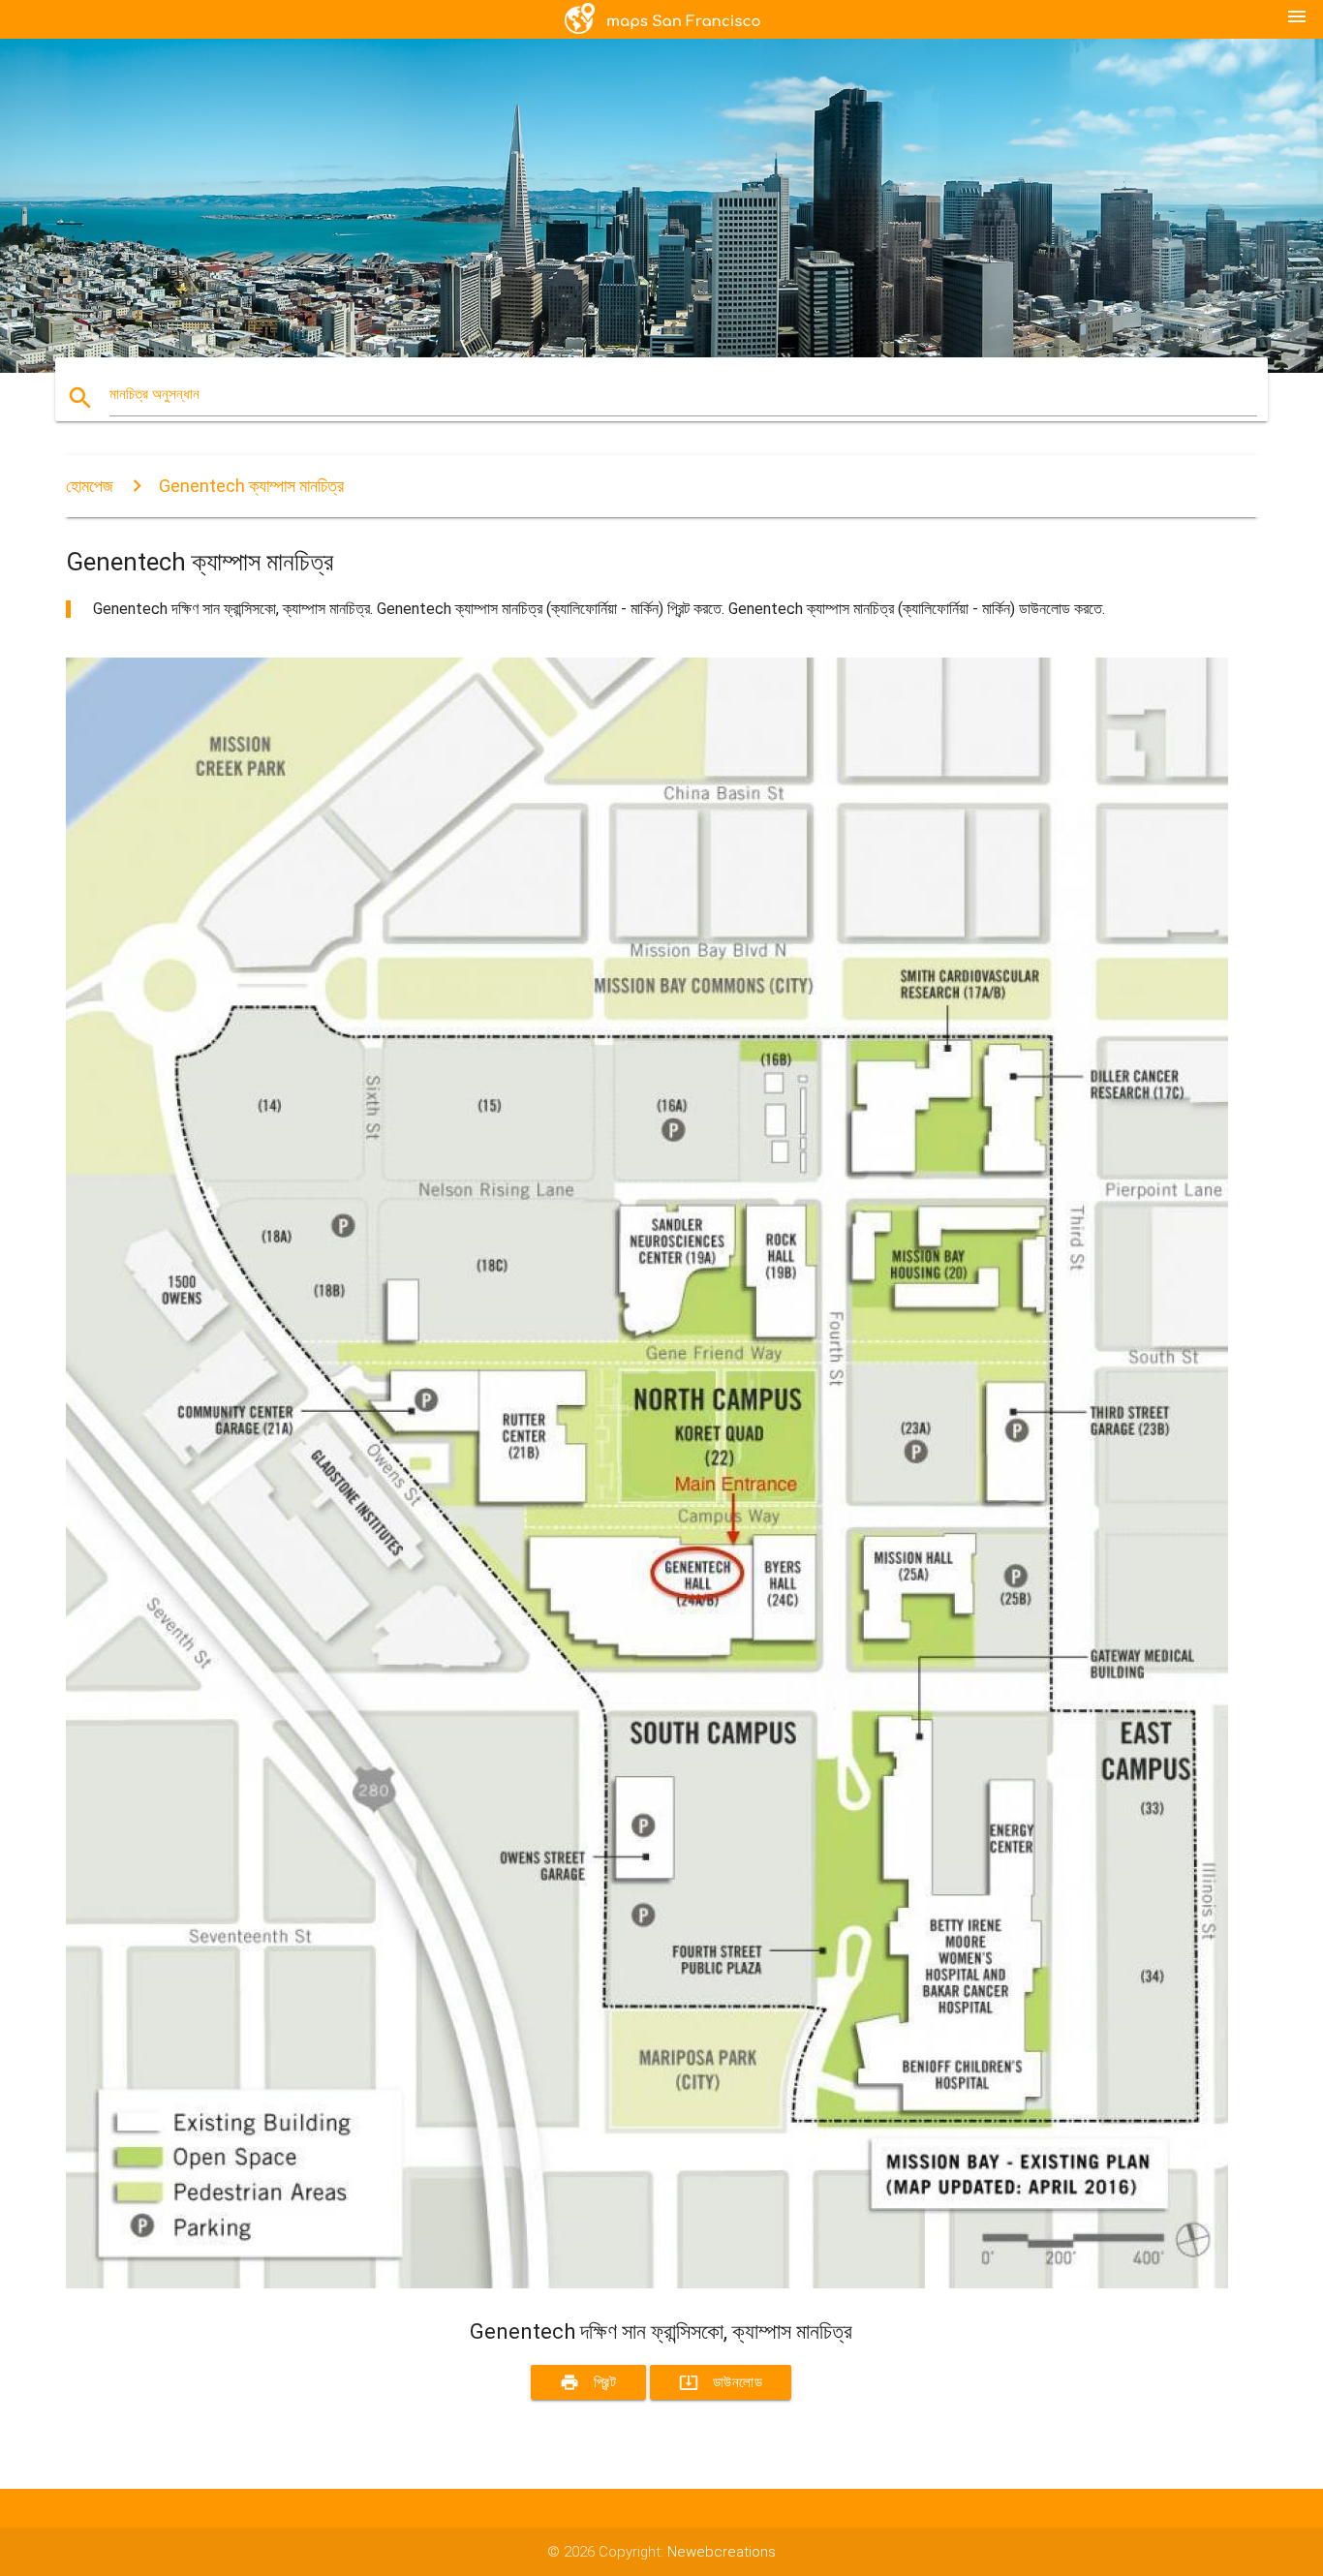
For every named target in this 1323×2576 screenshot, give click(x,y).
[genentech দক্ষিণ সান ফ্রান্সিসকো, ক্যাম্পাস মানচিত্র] (647, 2284)
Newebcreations (722, 2552)
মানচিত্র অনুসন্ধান (154, 394)
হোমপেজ (90, 486)
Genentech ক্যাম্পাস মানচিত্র (251, 486)
